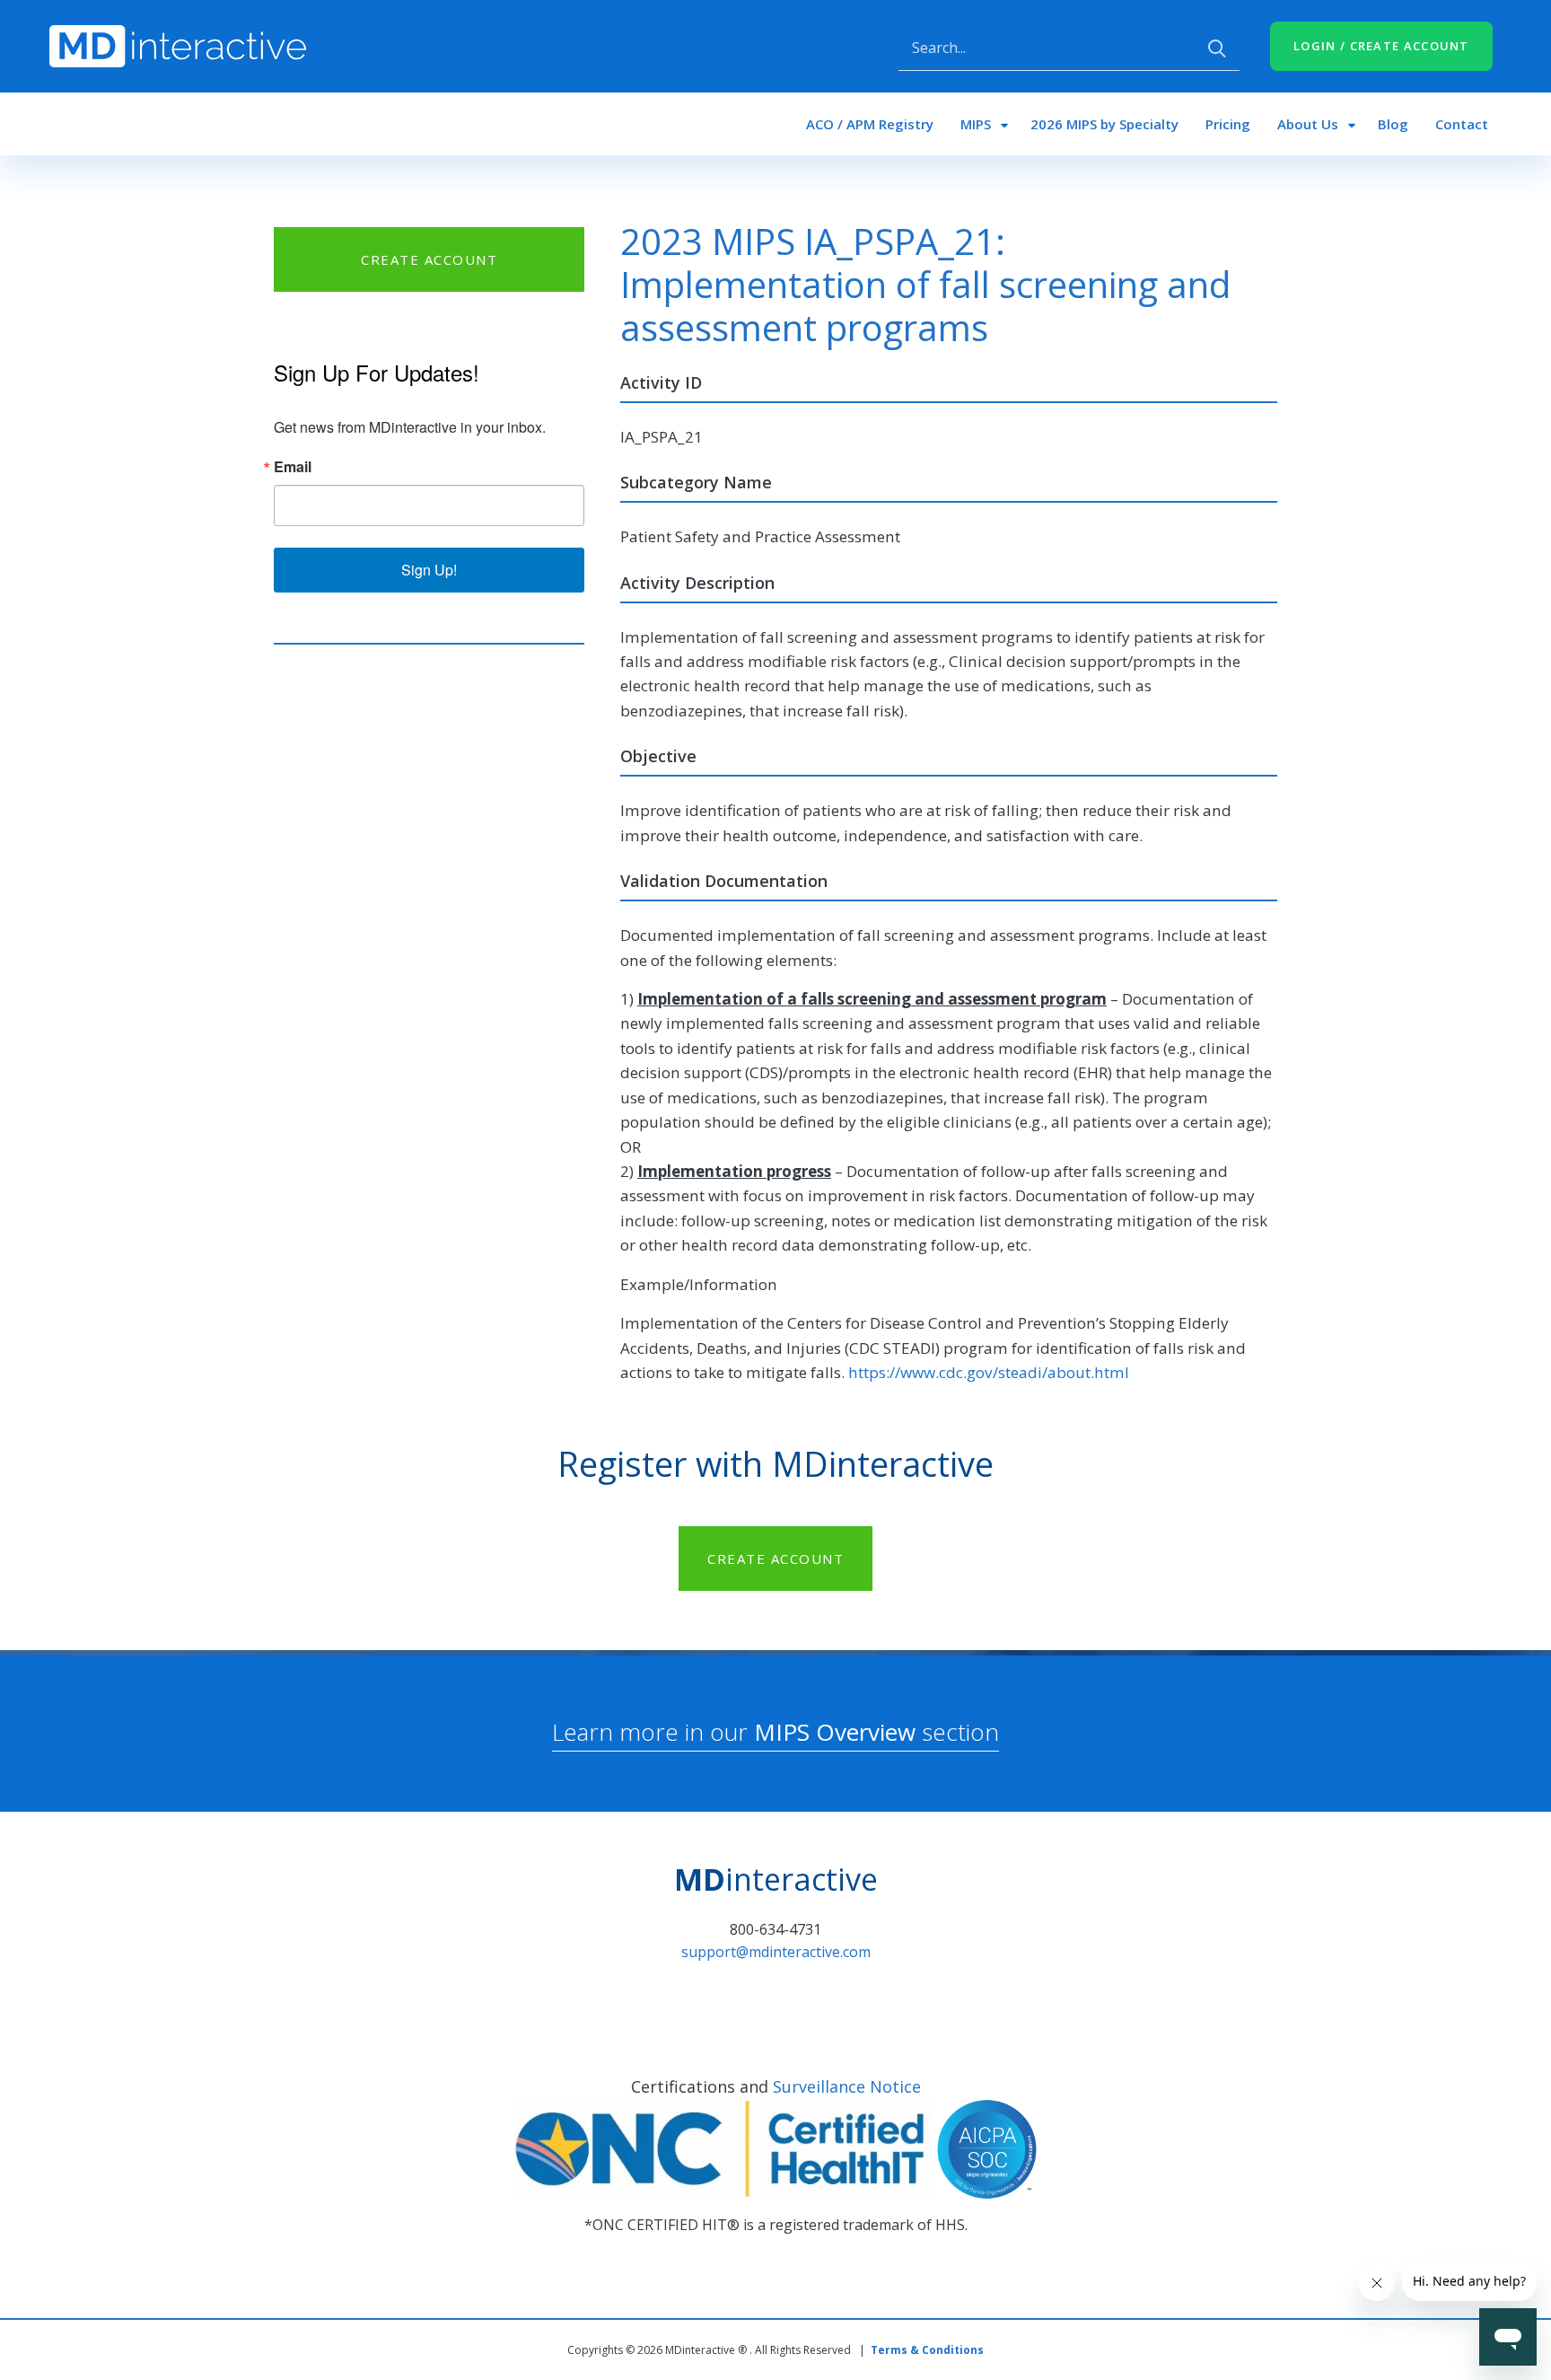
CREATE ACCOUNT (429, 259)
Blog (1393, 124)
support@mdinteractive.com (776, 1952)
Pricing (1228, 124)
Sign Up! (429, 570)
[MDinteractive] (178, 45)
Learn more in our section (775, 1732)
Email (293, 467)
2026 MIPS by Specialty (1104, 124)
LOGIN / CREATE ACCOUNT (1381, 46)
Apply (1217, 48)
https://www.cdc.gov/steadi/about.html (989, 1372)
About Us (1308, 124)
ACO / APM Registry (870, 124)
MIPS (976, 124)
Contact (1462, 124)
